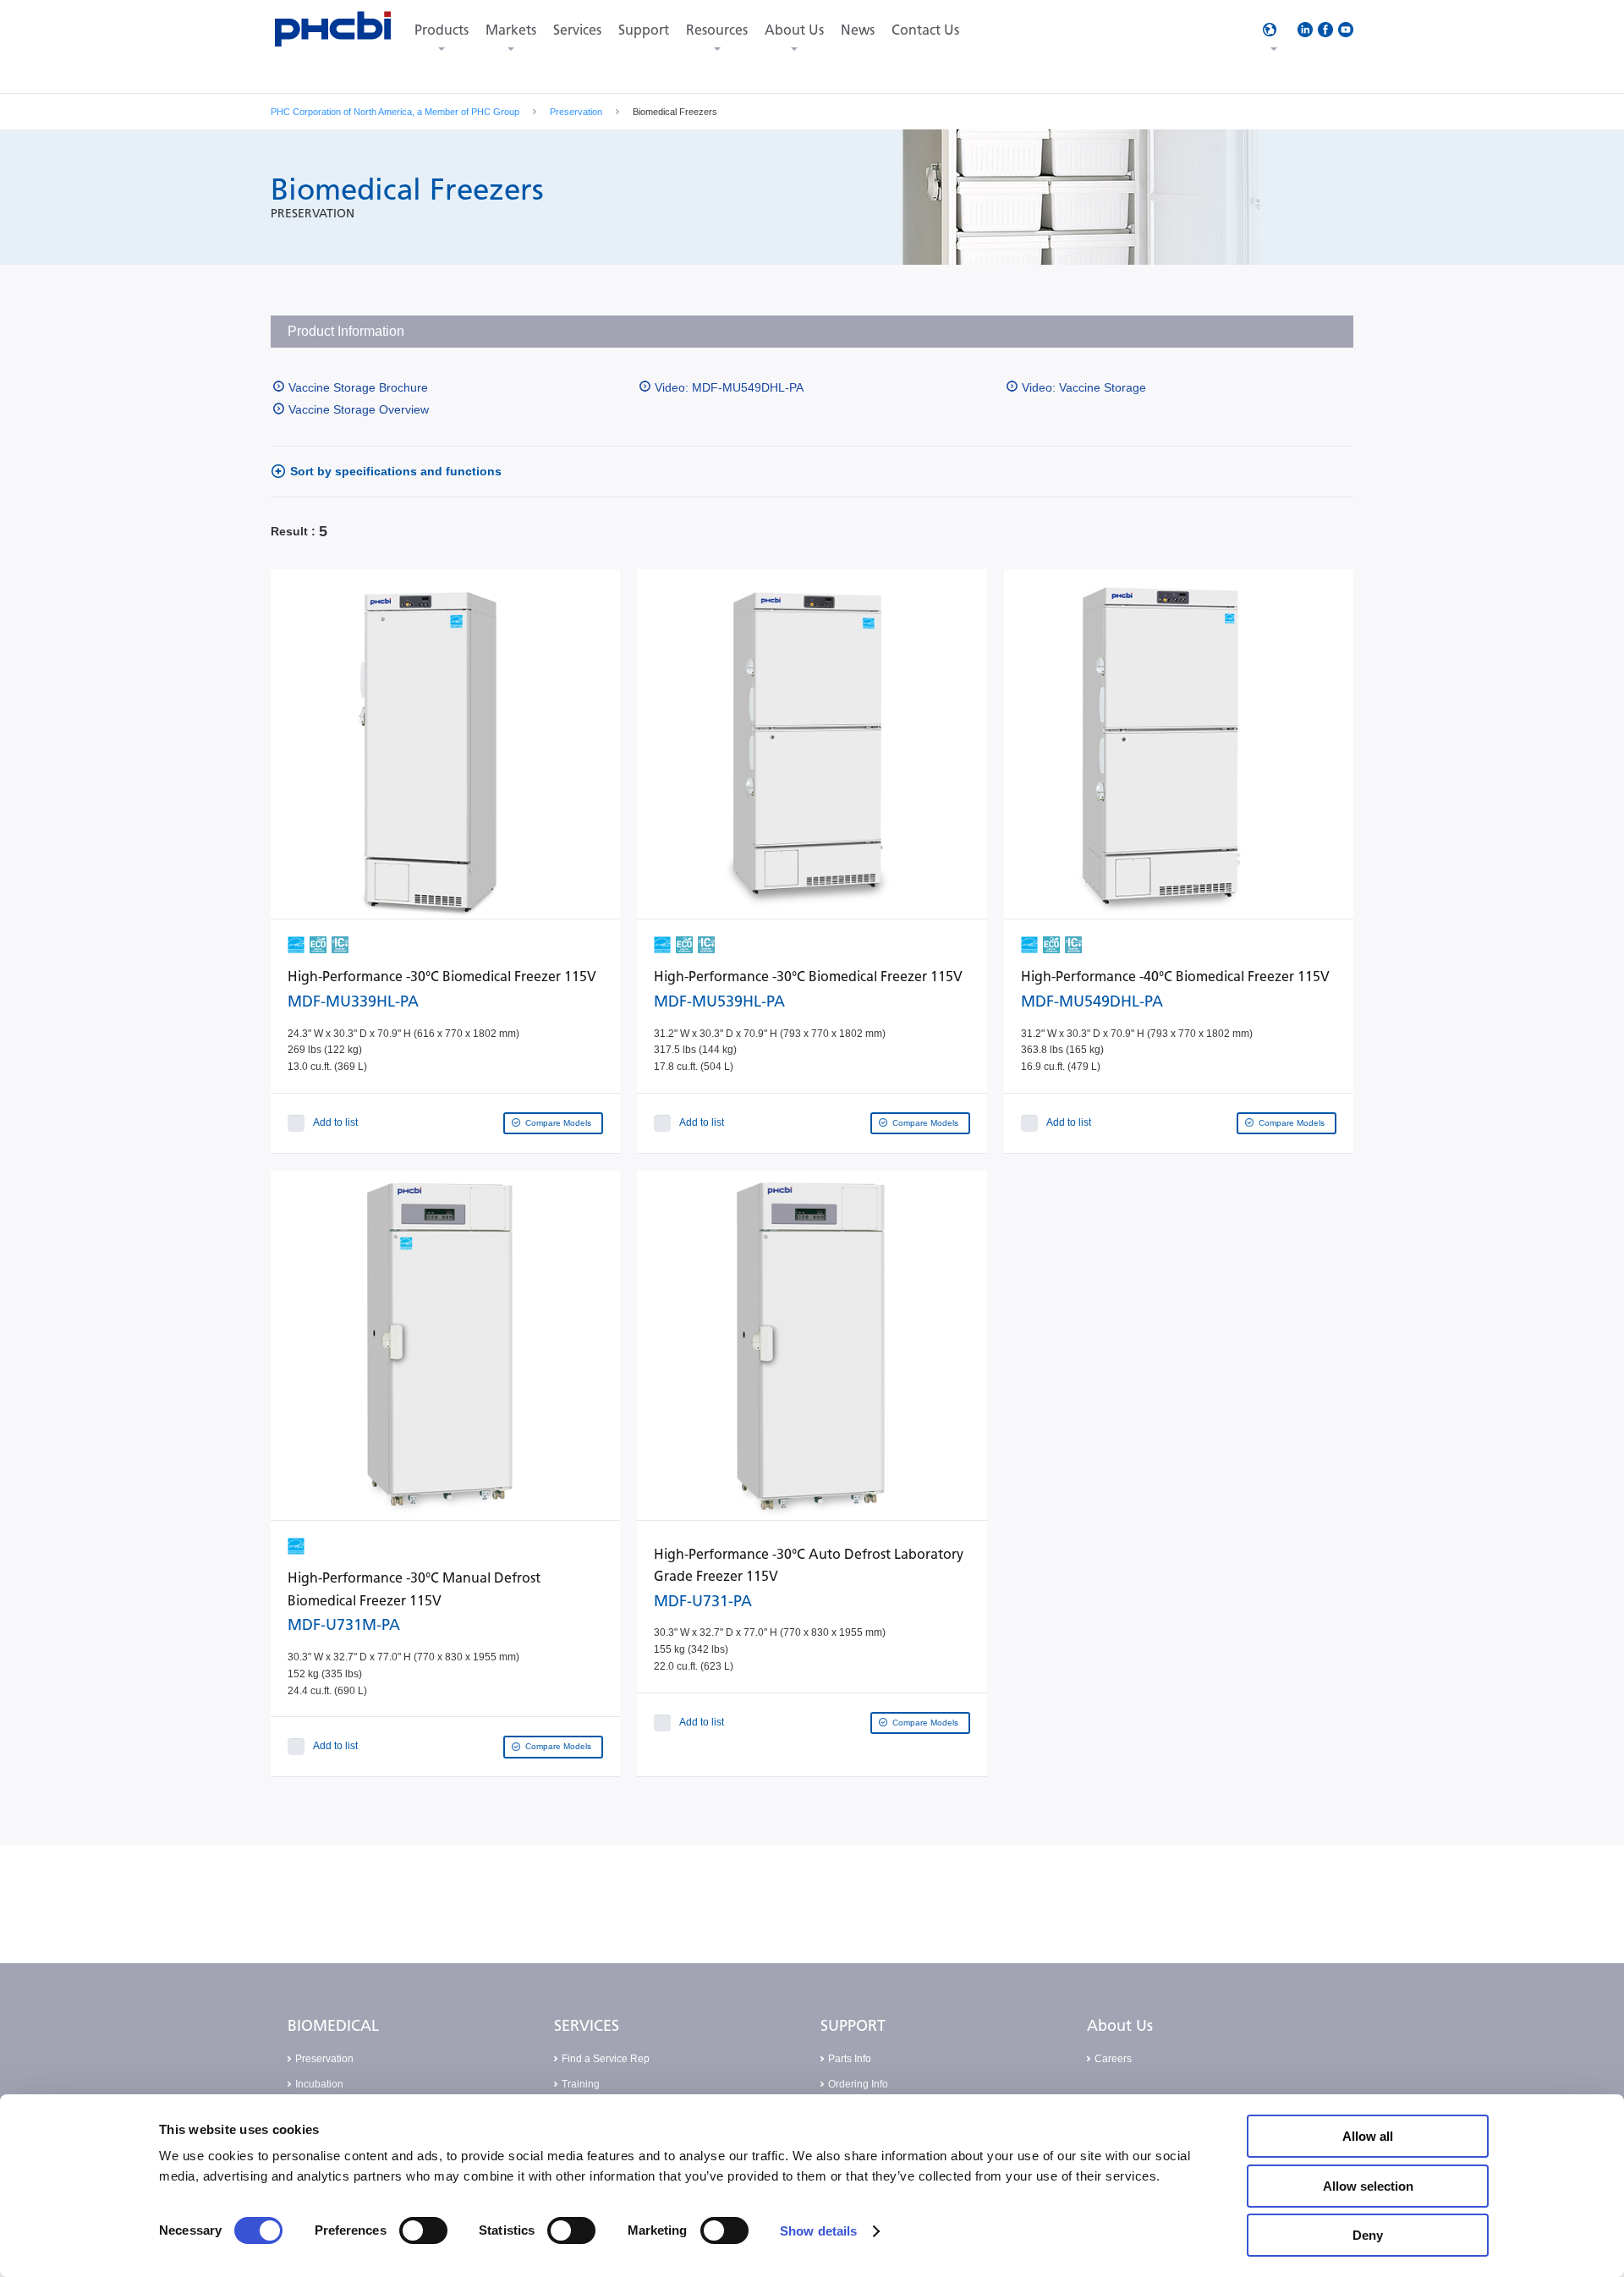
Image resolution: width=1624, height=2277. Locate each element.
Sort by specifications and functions (396, 471)
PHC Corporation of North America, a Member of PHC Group (395, 112)
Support (644, 30)
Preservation (576, 112)
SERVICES (587, 2026)
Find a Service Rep (606, 2059)
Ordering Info (858, 2084)
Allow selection (1368, 2186)
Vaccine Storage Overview (359, 409)
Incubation (319, 2084)
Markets (511, 30)
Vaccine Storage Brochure (358, 387)
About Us (794, 30)
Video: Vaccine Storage (1084, 387)
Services (577, 30)
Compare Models (558, 1123)
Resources (717, 30)
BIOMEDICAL (333, 2026)
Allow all (1368, 2136)
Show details (818, 2231)
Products (442, 30)
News (858, 30)
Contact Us (925, 30)
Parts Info (850, 2059)
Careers (1113, 2059)
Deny (1368, 2235)
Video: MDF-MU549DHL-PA (729, 387)
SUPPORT (853, 2026)
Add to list (335, 1122)
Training (581, 2084)
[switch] (423, 2230)
